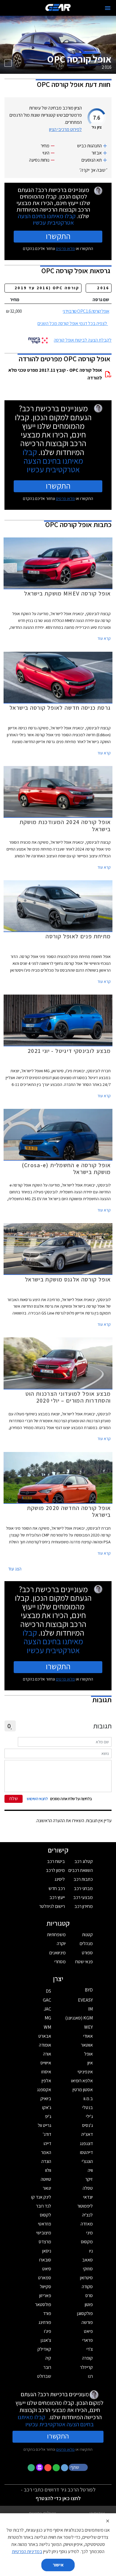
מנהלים (86, 1943)
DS (48, 1991)
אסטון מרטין (83, 2090)
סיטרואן (86, 2278)
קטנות (87, 1935)
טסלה (88, 2188)
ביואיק (46, 2099)
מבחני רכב (83, 1888)
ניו (91, 2251)
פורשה (87, 2322)
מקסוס (87, 2242)
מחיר (15, 300)
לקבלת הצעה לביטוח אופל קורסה (83, 340)
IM (90, 2009)
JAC (47, 2009)
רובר (47, 2367)
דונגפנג (86, 2143)
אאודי (88, 2036)
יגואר (47, 2188)
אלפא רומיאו (82, 2081)
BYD (89, 1990)
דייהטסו (86, 2152)
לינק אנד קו (41, 2197)
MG (48, 2018)
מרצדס (45, 2242)
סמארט (45, 2278)
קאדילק (44, 2349)
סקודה (87, 2287)
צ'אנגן (46, 2340)
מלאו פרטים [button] (65, 2449)
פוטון (89, 2304)
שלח (14, 1799)
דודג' (47, 2134)
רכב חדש (57, 1888)
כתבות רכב (83, 1879)
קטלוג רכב (84, 1861)
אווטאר (87, 2045)
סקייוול (46, 2287)
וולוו (48, 2170)
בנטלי (88, 2107)
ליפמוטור (85, 2206)
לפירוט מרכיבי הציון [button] (65, 129)
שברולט (44, 2376)
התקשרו (58, 236)
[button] (79, 2467)
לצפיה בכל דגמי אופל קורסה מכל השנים (72, 323)
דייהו (47, 2143)
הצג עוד (15, 1569)
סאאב (87, 2260)
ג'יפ (48, 2116)
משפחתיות (56, 1935)
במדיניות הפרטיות (27, 2551)
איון (90, 2063)
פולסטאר (43, 2304)
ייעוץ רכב (57, 1897)
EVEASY (85, 2000)
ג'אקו (47, 2107)
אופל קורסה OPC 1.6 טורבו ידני (86, 311)
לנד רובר (44, 2206)
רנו (90, 2376)
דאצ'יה (87, 2134)
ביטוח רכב (56, 1861)
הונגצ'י (87, 2161)
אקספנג (44, 2090)
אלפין (46, 2081)
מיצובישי (44, 2233)
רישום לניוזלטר (52, 1906)
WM (47, 2027)
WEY (88, 2027)
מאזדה (87, 2224)
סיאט (47, 2269)
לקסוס (46, 2215)
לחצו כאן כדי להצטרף (58, 2498)
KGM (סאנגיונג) (79, 2018)
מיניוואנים (58, 1953)
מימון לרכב (55, 1870)
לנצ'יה (87, 2215)
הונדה (46, 2161)
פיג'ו (48, 2331)
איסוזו (46, 2072)
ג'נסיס (87, 2125)
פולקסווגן (85, 2313)
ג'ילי (89, 2116)
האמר (46, 2152)
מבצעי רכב (83, 1897)
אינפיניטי (85, 2072)
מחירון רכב (84, 1906)
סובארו (45, 2260)
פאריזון (45, 2296)
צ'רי (90, 2349)
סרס (89, 2296)
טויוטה (46, 2179)
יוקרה (61, 1943)
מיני (90, 2233)
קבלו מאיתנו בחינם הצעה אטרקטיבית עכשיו (47, 219)
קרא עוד (104, 638)
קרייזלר (86, 2367)
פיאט (88, 2331)
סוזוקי (88, 2269)
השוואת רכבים (81, 1870)
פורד (47, 2313)
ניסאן (47, 2251)
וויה (90, 2170)
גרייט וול (44, 2125)
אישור (58, 2565)
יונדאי (88, 2197)
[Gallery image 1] (8, 63)
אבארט (45, 2036)
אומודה (45, 2045)
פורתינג (45, 2322)
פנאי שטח (84, 1962)
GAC (47, 2000)
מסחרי (60, 1962)
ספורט (87, 1953)
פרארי (88, 2340)
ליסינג (60, 1879)
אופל (88, 2054)
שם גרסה (101, 300)
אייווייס (46, 2063)
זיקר (89, 2179)
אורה (47, 2054)
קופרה (87, 2358)
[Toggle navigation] (108, 8)
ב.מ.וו (88, 2099)
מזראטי (45, 2224)
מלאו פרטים (65, 248)
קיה (48, 2358)
